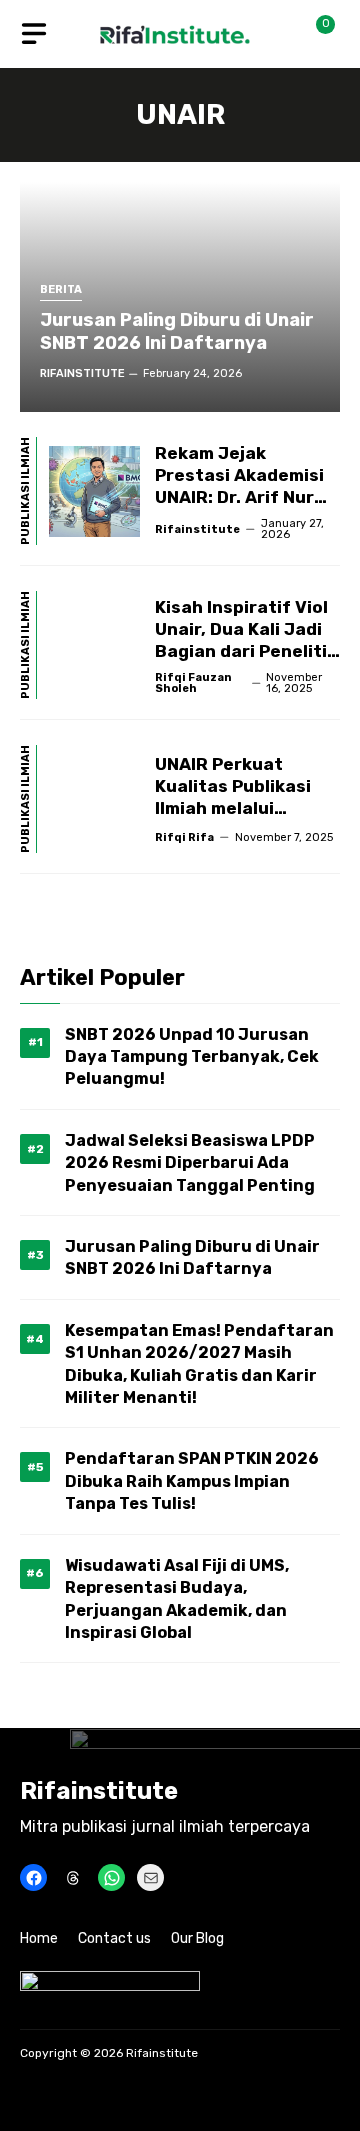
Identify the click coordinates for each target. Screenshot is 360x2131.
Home (39, 1938)
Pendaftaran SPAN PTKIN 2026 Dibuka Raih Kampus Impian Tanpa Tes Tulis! (192, 1481)
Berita (61, 290)
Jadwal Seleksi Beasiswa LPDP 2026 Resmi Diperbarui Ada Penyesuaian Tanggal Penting (190, 1163)
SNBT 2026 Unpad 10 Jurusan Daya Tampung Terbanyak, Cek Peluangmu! (192, 1057)
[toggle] (34, 34)
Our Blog (197, 1938)
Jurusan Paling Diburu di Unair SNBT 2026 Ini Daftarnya (177, 331)
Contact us (114, 1938)
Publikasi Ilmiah (26, 491)
